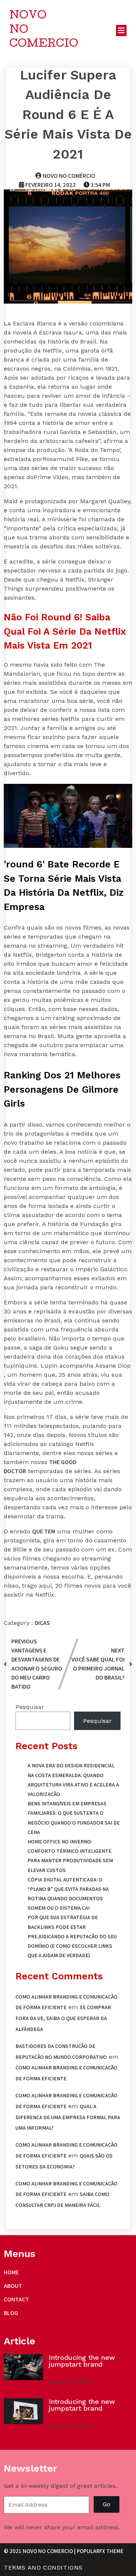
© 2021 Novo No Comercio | (40, 2551)
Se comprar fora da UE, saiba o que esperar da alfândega (63, 2018)
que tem (44, 1531)
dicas (42, 1623)
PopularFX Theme (100, 2551)
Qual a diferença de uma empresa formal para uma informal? (68, 2117)
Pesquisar (30, 1707)
